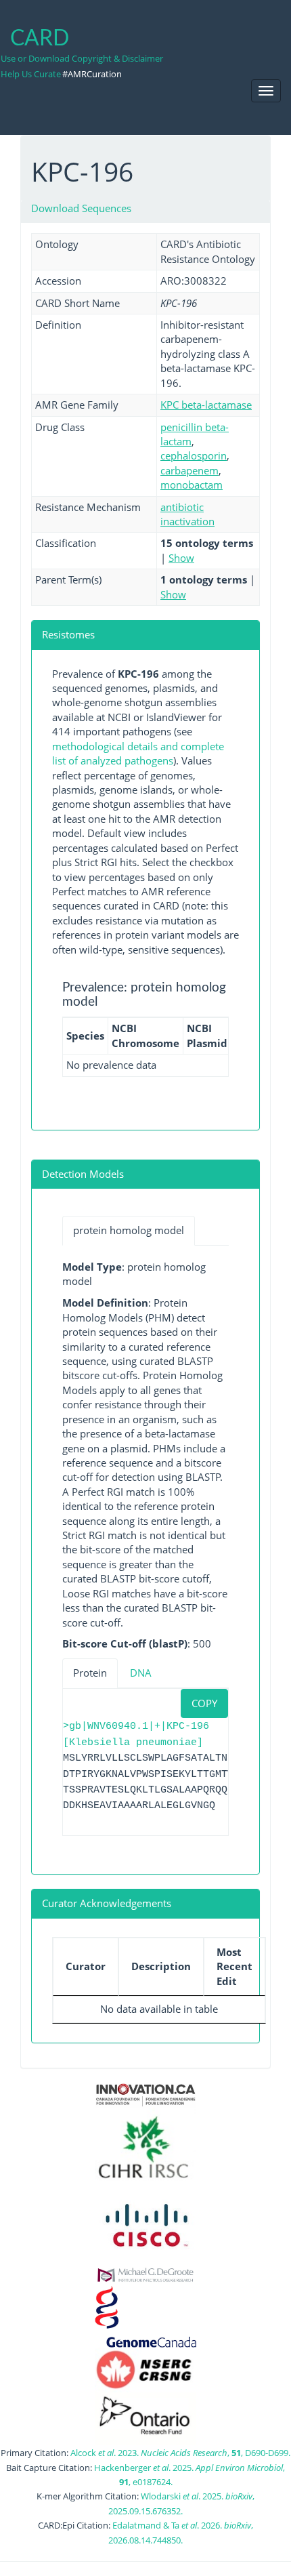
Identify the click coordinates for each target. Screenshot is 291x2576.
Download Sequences (81, 208)
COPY (204, 1703)
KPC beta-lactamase (206, 405)
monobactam (192, 485)
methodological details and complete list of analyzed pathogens (138, 753)
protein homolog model (129, 1230)
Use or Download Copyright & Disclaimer (82, 58)
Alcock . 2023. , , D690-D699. (180, 2453)
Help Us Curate (31, 74)
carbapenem (189, 470)
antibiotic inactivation (187, 514)
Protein (90, 1673)
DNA (141, 1673)
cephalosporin (194, 455)
